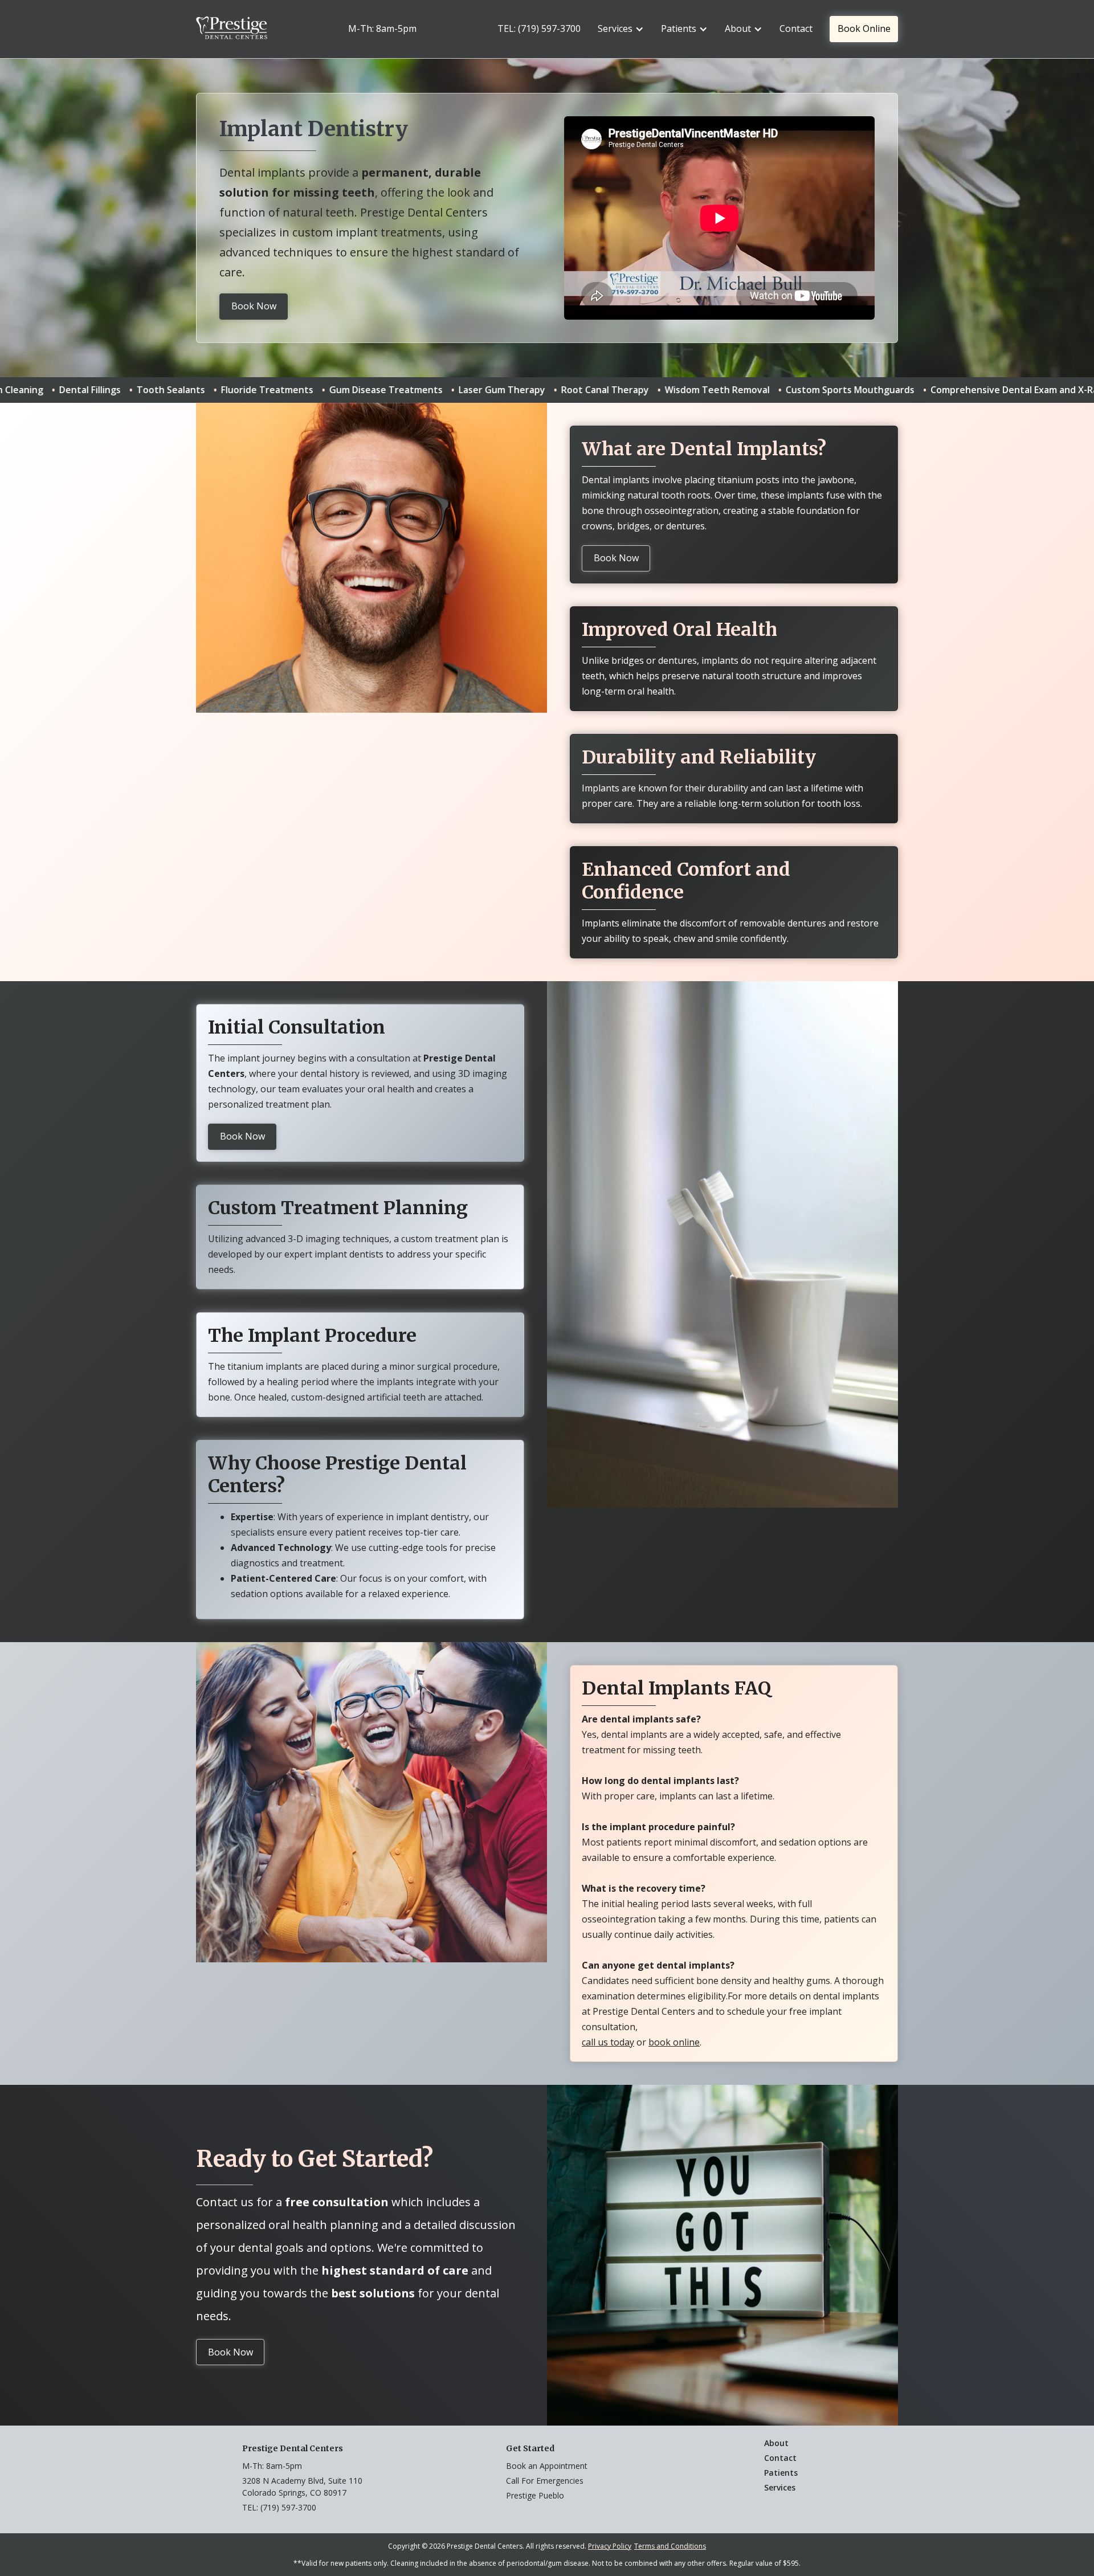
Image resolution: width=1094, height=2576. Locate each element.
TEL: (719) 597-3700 (539, 28)
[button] (621, 29)
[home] (232, 29)
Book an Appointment (547, 2466)
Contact (796, 28)
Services (780, 2487)
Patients (781, 2473)
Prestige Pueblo (535, 2495)
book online (674, 2042)
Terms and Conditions (670, 2546)
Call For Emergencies (545, 2481)
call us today (608, 2042)
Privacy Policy (610, 2546)
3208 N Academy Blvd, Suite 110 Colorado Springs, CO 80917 (302, 2487)
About (776, 2443)
